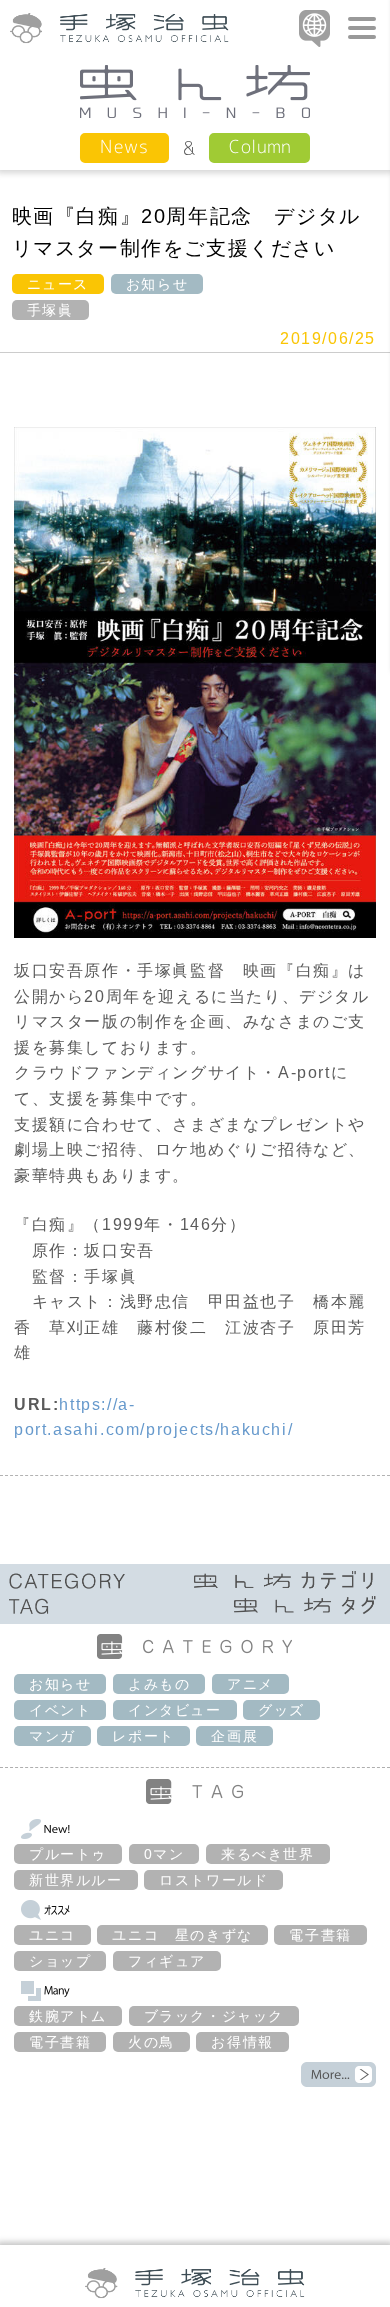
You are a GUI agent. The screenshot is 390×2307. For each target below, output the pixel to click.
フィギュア (167, 1961)
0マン (164, 1854)
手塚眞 (50, 310)
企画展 (234, 1736)
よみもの (159, 1684)
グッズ (281, 1710)
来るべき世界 (268, 1854)
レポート (143, 1736)
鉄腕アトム (68, 2016)
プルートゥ (68, 1854)
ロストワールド (213, 1880)
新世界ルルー (76, 1880)
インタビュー (175, 1710)
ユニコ (52, 1935)
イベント (60, 1710)
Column (259, 146)
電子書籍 (320, 1935)
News (124, 146)
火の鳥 (151, 2042)
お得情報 (242, 2042)
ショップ (60, 1961)
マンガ (52, 1736)
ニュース (58, 284)
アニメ (250, 1684)
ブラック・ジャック (214, 2016)
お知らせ (157, 284)
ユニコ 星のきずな (182, 1935)
